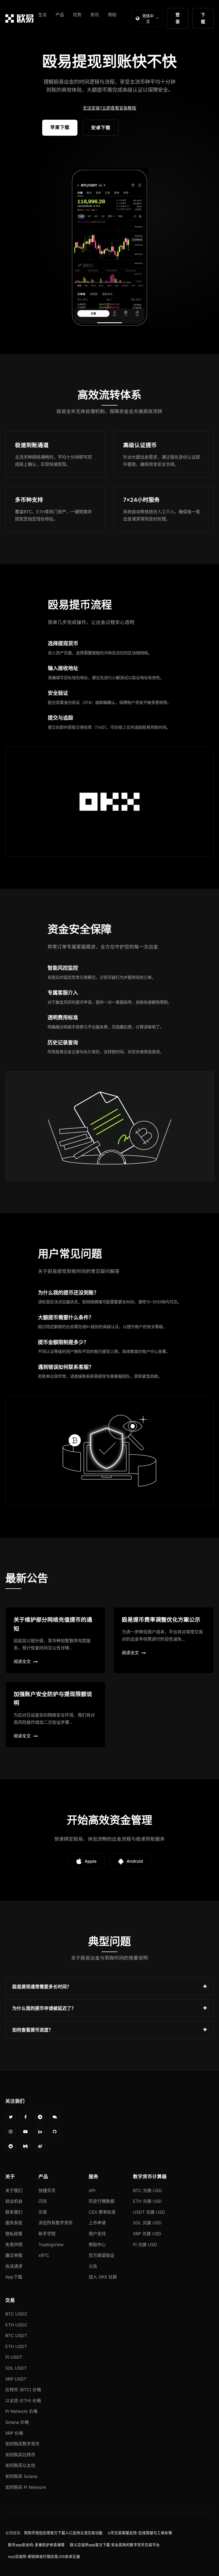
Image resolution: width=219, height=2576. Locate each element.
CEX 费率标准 (102, 2212)
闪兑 (43, 2201)
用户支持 (97, 2234)
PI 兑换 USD (145, 2245)
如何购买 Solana (21, 2476)
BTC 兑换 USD (147, 2190)
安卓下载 (101, 128)
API (92, 2190)
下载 (203, 18)
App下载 (14, 2277)
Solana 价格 (17, 2422)
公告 (93, 2266)
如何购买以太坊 (20, 2465)
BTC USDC (16, 2314)
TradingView (51, 2245)
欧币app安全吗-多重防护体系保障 (36, 2545)
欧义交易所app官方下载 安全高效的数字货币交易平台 (115, 2545)
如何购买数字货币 (22, 2444)
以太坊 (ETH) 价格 (23, 2401)
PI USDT (14, 2357)
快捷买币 (47, 2190)
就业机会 (14, 2201)
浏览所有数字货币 (56, 2223)
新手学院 (47, 2234)
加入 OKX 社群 (103, 2277)
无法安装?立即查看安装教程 (109, 108)
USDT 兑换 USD (149, 2212)
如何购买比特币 (20, 2455)
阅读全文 (22, 1661)
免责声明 (14, 2245)
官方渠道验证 (101, 2255)
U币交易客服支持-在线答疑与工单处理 (140, 2533)
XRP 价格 (14, 2433)
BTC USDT (16, 2335)
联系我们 (14, 2212)
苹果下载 (60, 127)
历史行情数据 (101, 2201)
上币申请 (97, 2223)
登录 (178, 18)
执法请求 (14, 2266)
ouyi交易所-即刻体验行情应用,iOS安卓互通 (44, 2557)
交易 (43, 2212)
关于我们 (14, 2190)
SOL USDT (16, 2368)
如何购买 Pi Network (26, 2487)
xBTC (44, 2255)
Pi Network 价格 (21, 2411)
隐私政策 (14, 2234)
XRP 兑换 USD (147, 2234)
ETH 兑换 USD (147, 2201)
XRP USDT (16, 2379)
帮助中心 (97, 2245)
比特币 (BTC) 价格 (23, 2390)
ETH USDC (16, 2325)
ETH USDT (16, 2346)
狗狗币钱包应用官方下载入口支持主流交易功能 (63, 2533)
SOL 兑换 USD (147, 2223)
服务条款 (14, 2223)
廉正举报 (14, 2255)
